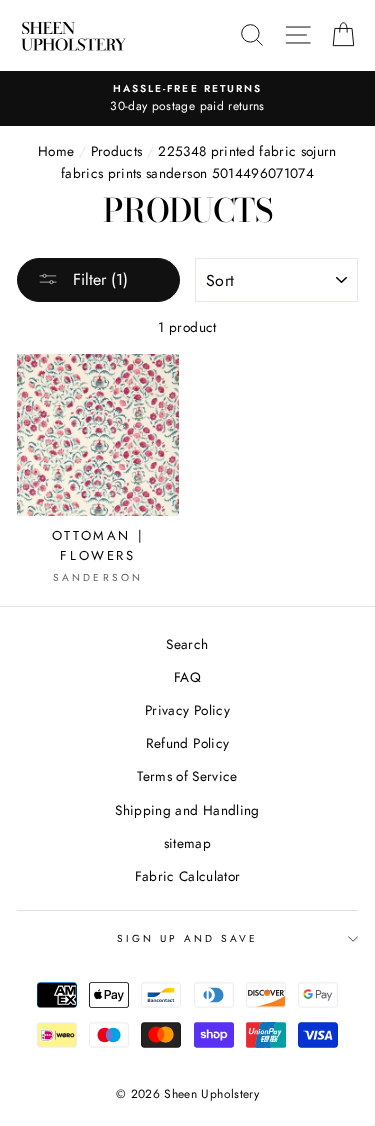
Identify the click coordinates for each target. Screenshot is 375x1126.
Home (56, 151)
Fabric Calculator (188, 876)
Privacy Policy (187, 710)
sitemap (187, 843)
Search (187, 644)
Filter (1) (98, 279)
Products (117, 151)
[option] (187, 99)
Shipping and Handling (187, 810)
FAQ (187, 677)
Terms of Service (187, 776)
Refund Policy (187, 743)
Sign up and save (188, 938)
